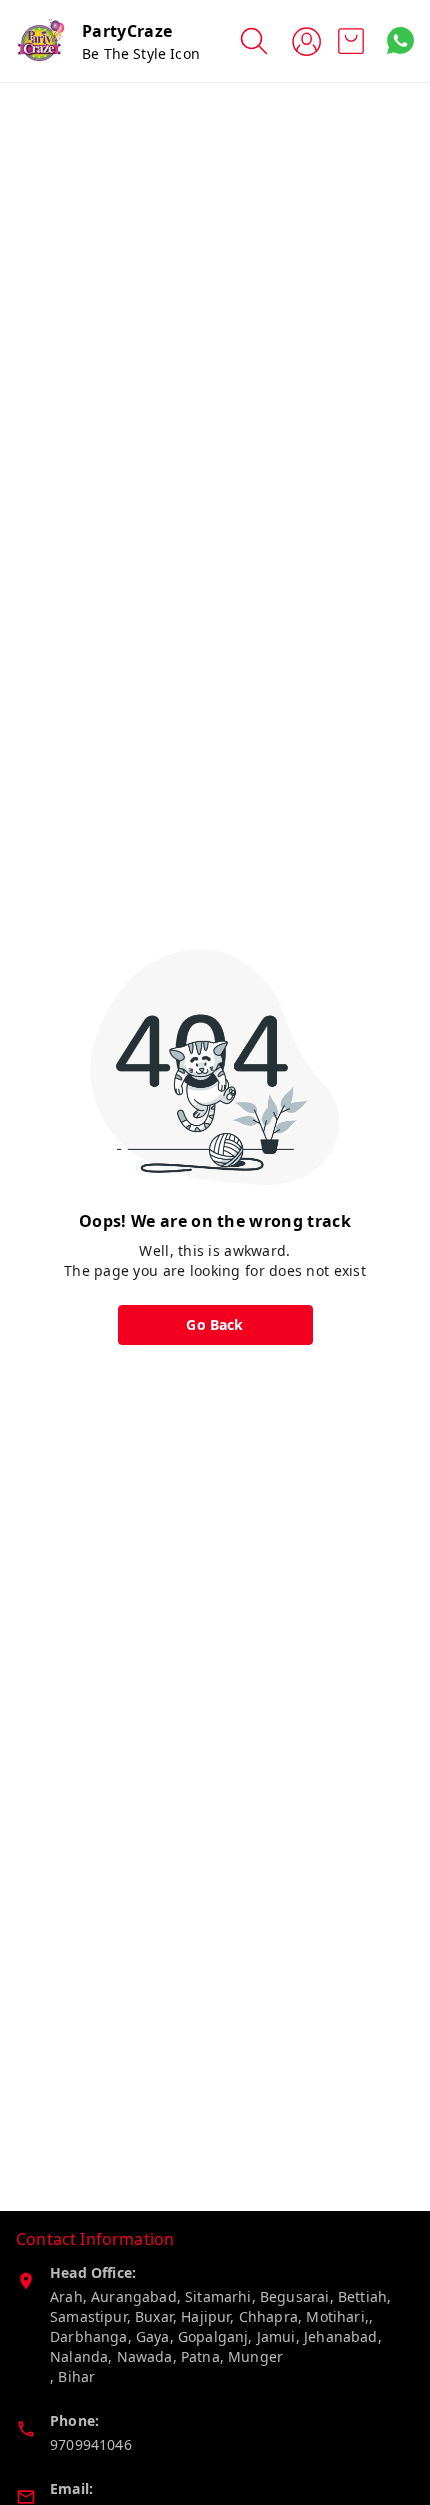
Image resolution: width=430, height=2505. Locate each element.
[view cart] (351, 41)
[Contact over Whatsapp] (400, 40)
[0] (351, 41)
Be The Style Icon (141, 53)
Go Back (214, 1324)
